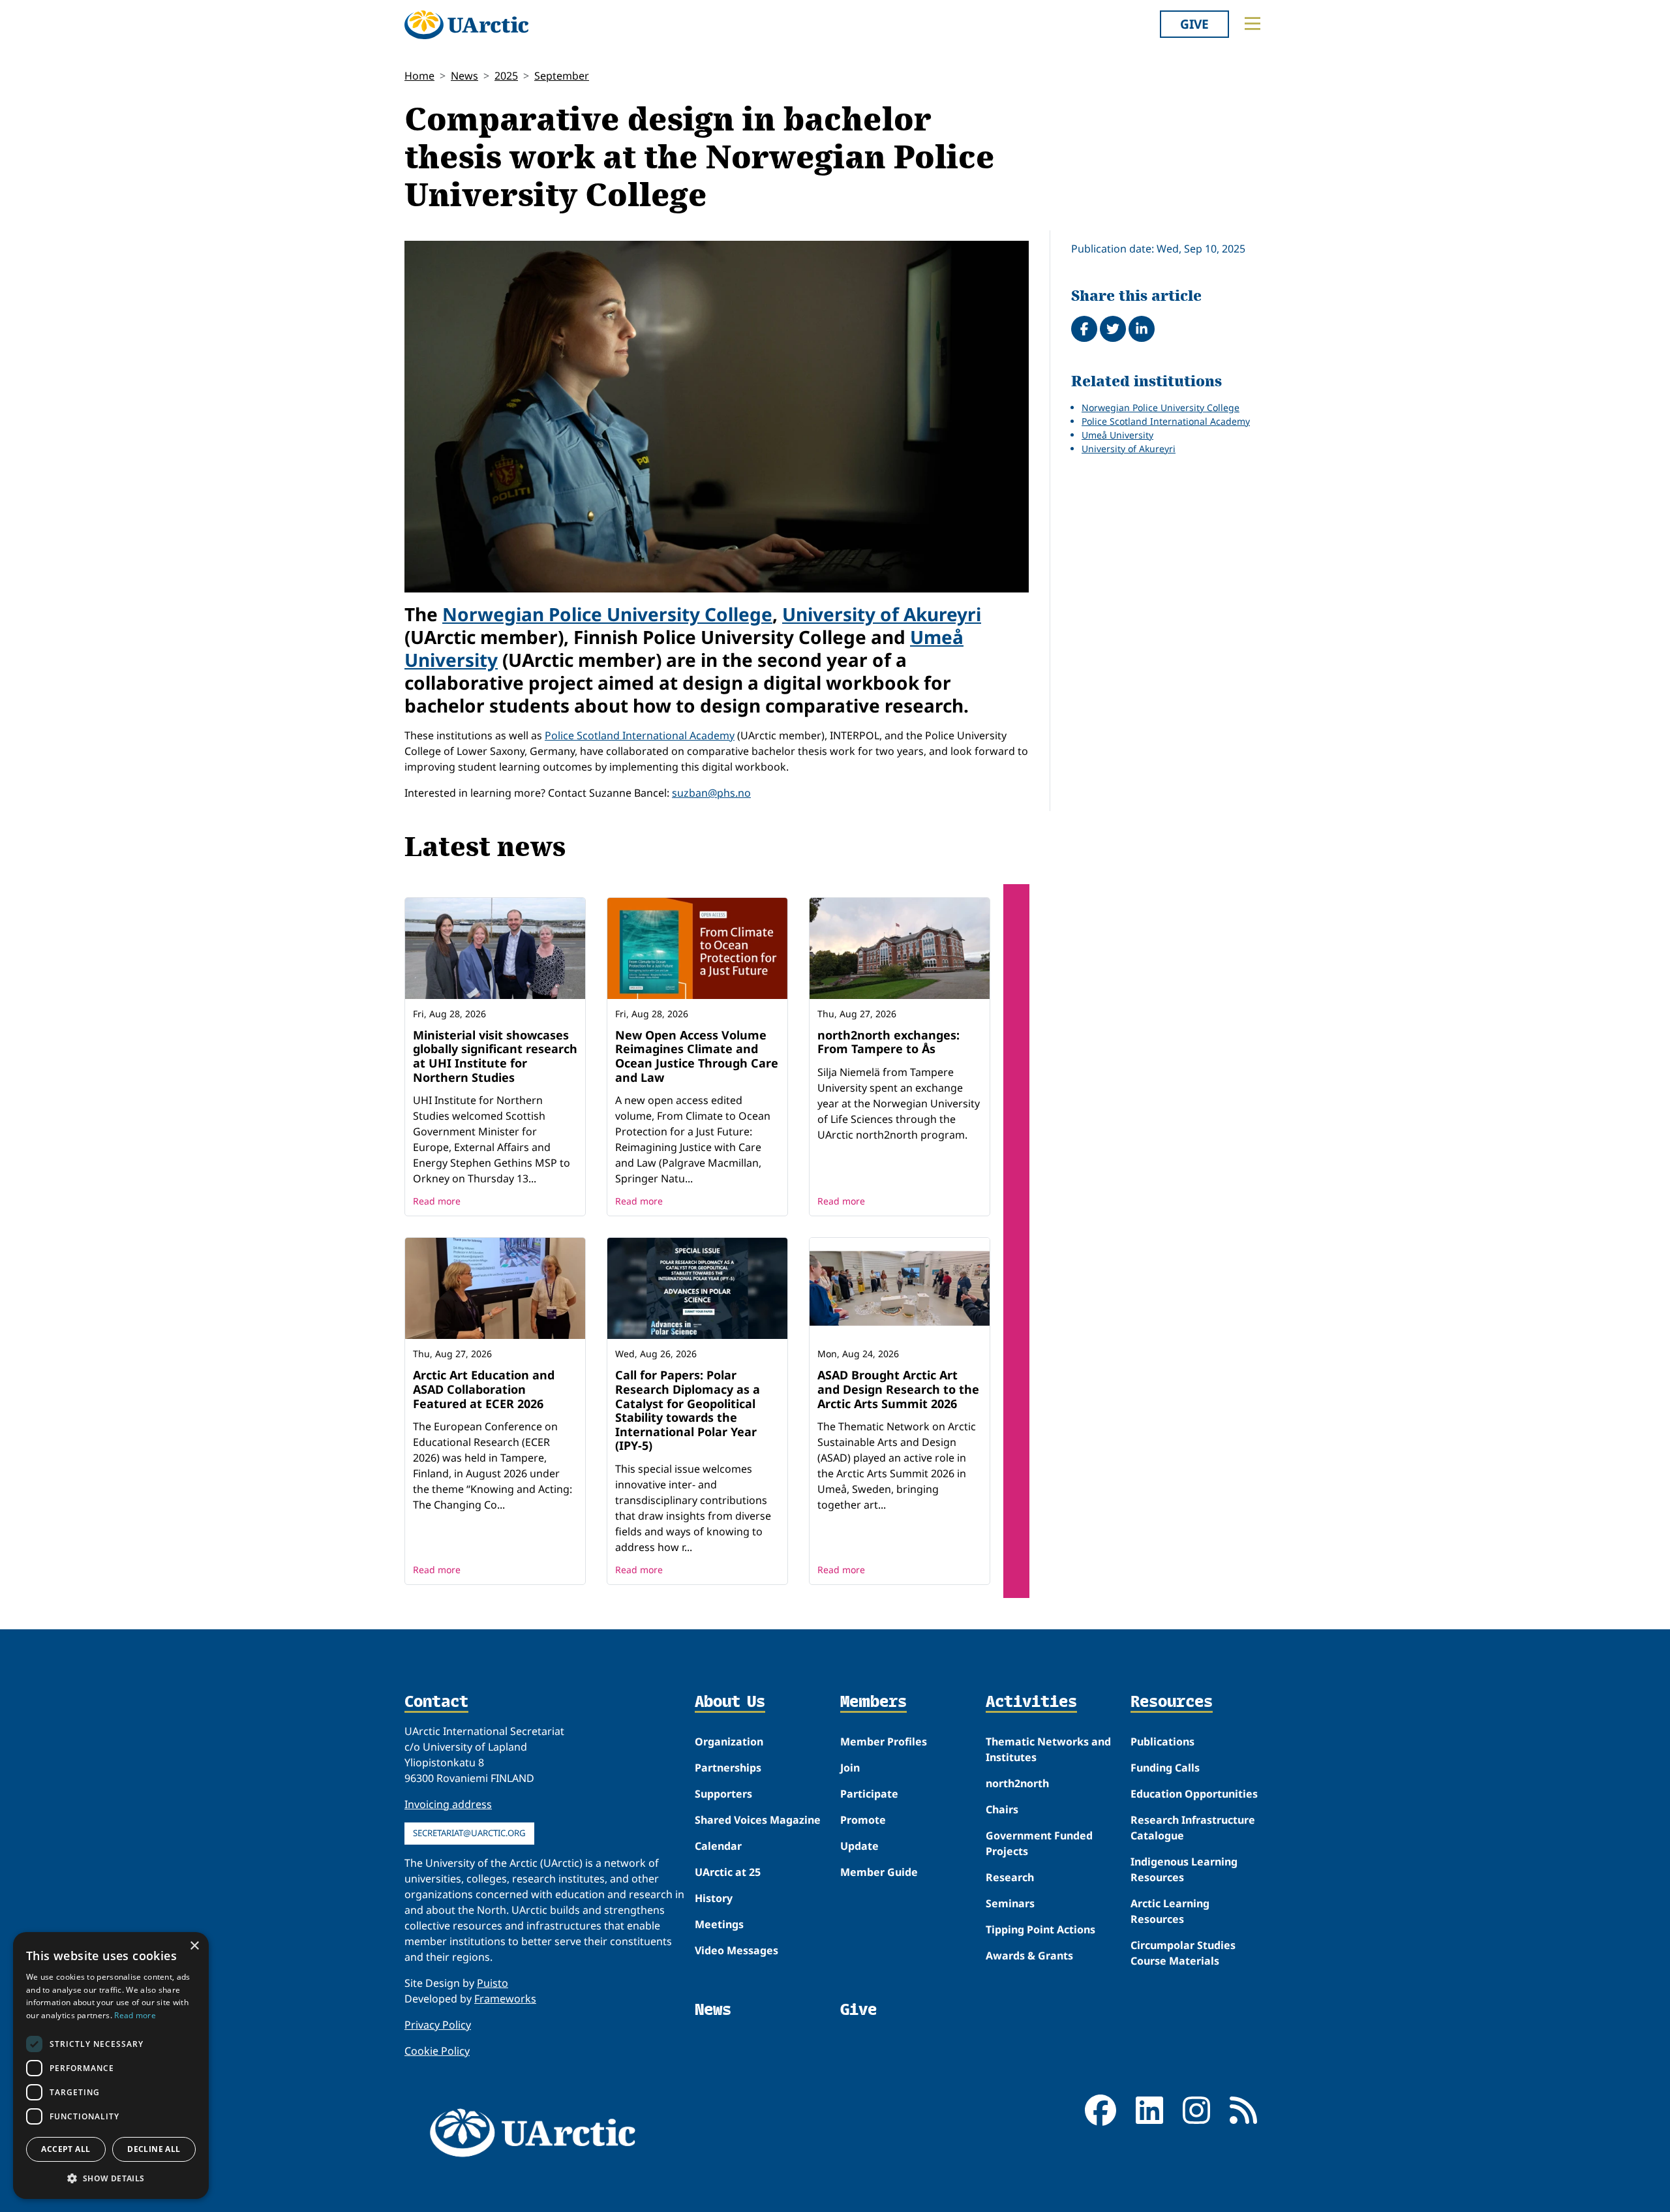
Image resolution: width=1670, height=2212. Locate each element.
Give (1194, 24)
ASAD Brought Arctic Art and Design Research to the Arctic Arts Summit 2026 (898, 1389)
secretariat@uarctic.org (469, 1833)
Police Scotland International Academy (640, 735)
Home (419, 76)
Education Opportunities (1194, 1794)
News (464, 76)
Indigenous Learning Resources (1184, 1869)
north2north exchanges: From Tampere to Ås (888, 1042)
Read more (437, 1201)
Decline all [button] (154, 2149)
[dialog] (111, 2066)
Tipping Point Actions (1040, 1929)
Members (873, 1702)
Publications (1162, 1742)
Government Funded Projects (1039, 1843)
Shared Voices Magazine (758, 1820)
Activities (1031, 1702)
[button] (111, 2178)
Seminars (1010, 1903)
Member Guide (879, 1872)
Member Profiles (884, 1742)
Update (859, 1846)
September (562, 76)
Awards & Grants (1029, 1956)
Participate (869, 1794)
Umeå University (1117, 435)
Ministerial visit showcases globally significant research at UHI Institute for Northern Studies (495, 1056)
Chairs (1002, 1809)
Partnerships (728, 1768)
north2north (1017, 1783)
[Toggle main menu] (1252, 23)
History (714, 1898)
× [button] (194, 1946)
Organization (729, 1742)
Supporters (723, 1794)
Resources (1172, 1702)
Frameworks (505, 1999)
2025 (506, 76)
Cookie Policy (437, 2051)
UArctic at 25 (728, 1872)
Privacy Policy (438, 2025)
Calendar (718, 1846)
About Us (730, 1702)
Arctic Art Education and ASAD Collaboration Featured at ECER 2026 (484, 1389)
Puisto (493, 1983)
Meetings (719, 1924)
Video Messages (736, 1950)
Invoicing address (448, 1804)
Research (1010, 1877)
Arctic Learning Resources (1170, 1911)
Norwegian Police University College (607, 614)
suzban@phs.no (711, 793)
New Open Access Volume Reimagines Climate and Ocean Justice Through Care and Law (697, 1056)
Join (850, 1768)
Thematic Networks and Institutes (1048, 1749)
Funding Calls (1165, 1768)
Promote (863, 1820)
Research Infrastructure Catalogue (1193, 1828)
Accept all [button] (66, 2149)
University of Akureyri (882, 614)
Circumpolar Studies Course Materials (1183, 1953)
